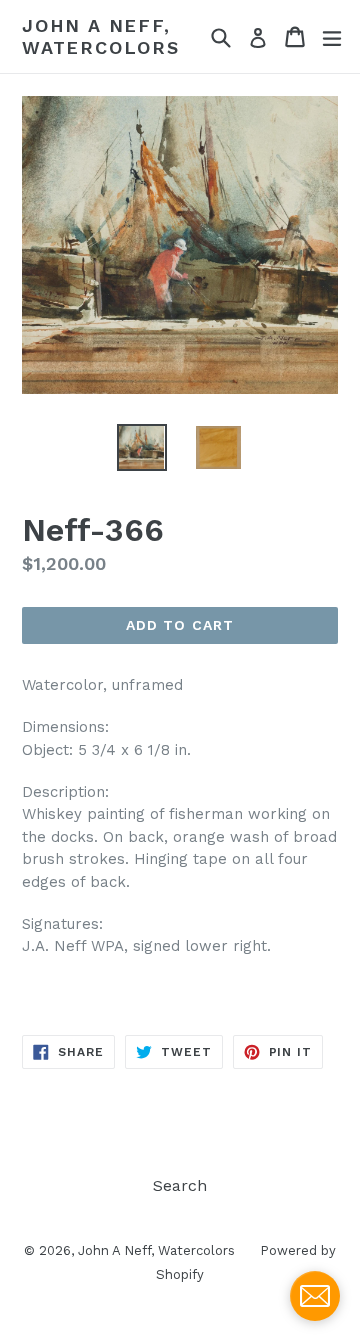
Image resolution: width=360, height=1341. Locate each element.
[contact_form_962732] (315, 1296)
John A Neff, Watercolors (101, 36)
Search (180, 1185)
